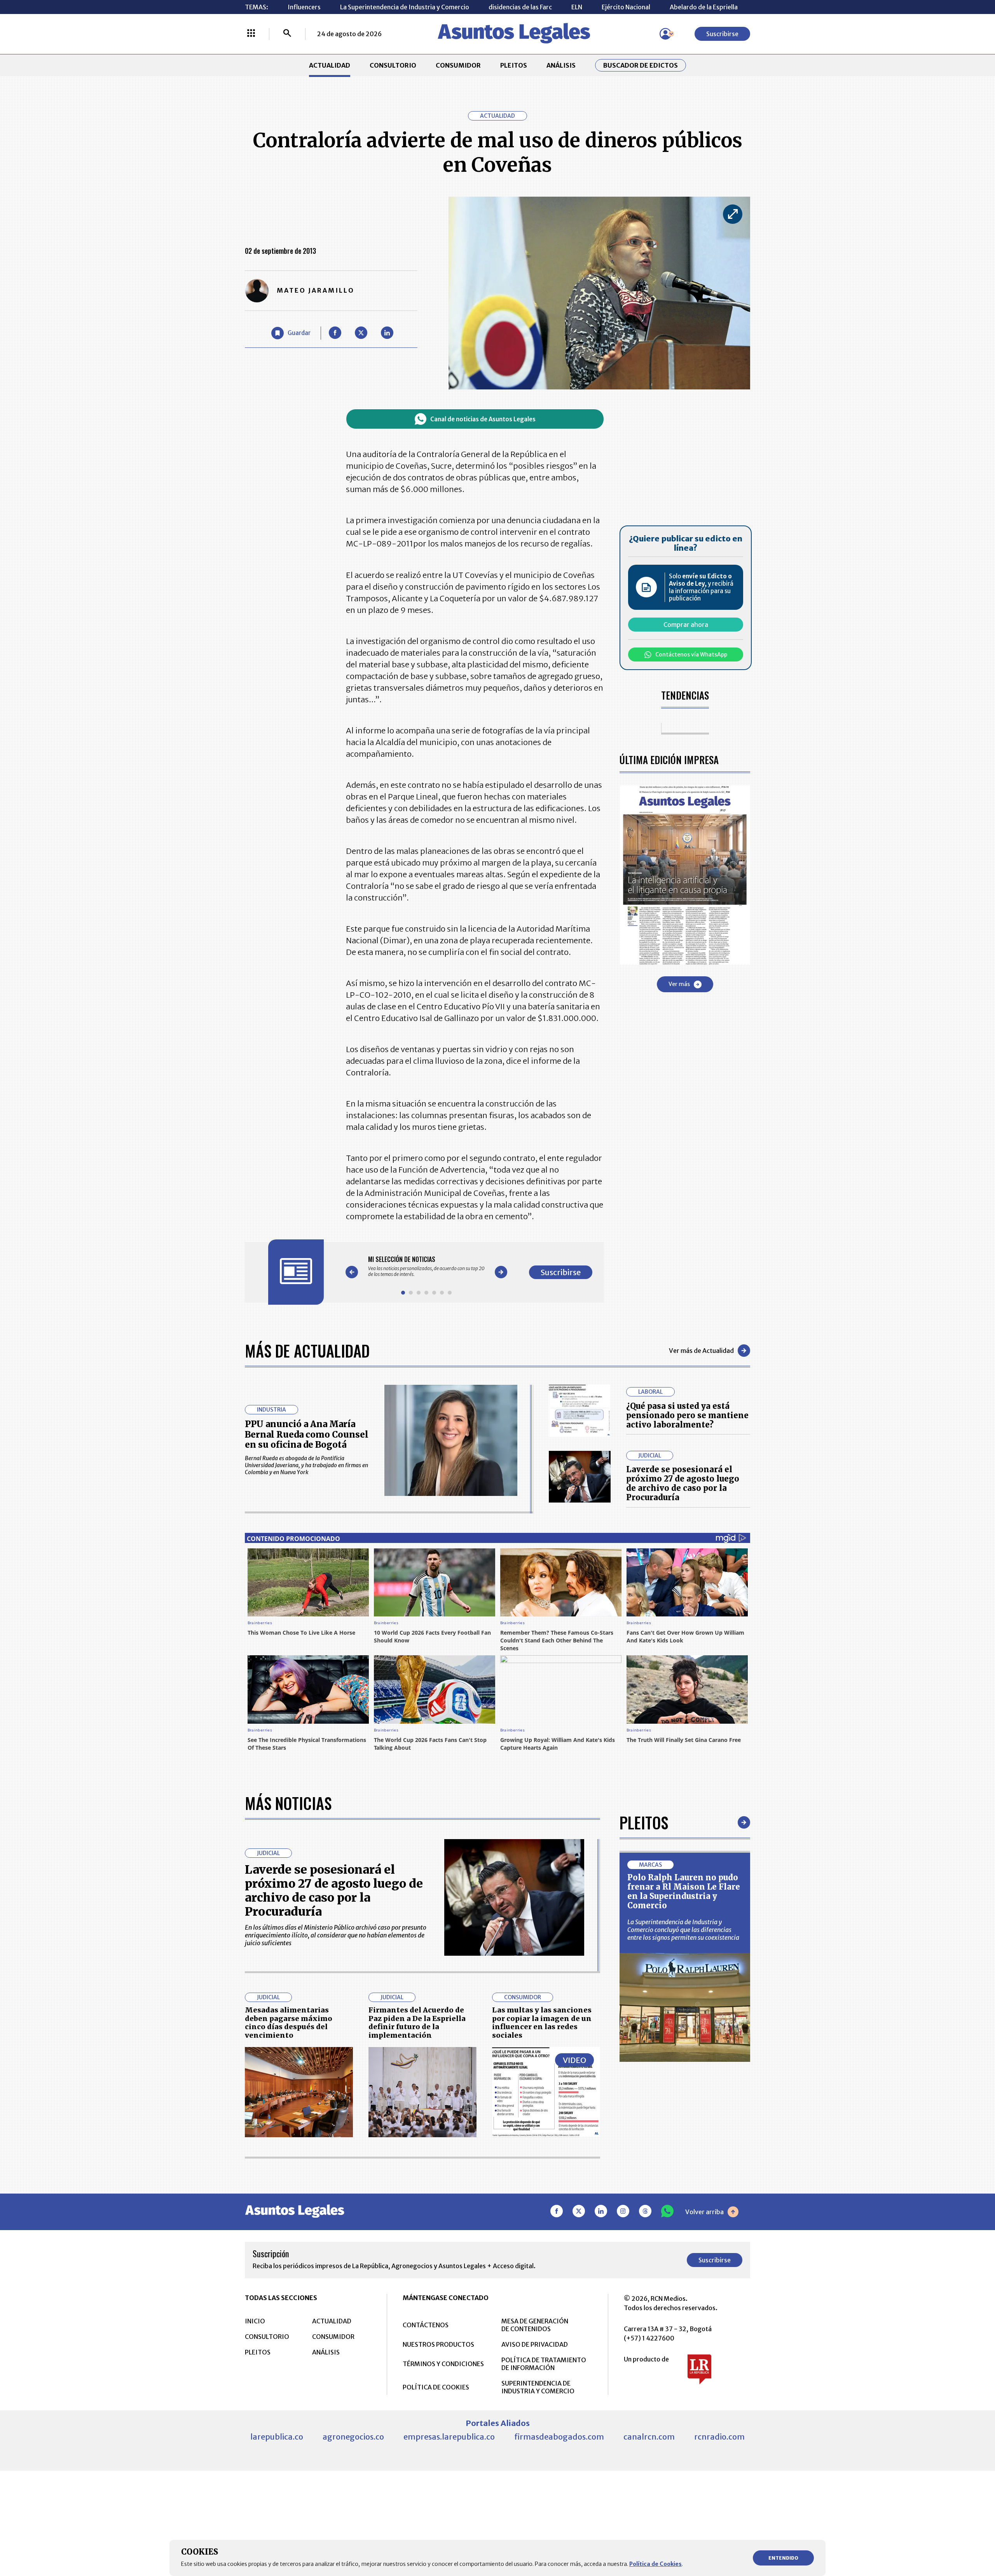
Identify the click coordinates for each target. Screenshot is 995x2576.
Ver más (679, 984)
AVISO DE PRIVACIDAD (535, 2344)
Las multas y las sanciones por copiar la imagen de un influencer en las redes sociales (542, 2023)
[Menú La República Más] (251, 34)
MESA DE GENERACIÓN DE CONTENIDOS (535, 2325)
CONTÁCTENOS (426, 2325)
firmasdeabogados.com (559, 2437)
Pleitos (644, 1822)
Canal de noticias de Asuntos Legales (483, 419)
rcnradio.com (719, 2437)
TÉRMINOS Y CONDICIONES (443, 2364)
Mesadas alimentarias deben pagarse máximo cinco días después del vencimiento (289, 2023)
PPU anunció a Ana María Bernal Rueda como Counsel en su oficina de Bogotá (307, 1434)
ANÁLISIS (561, 65)
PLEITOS (514, 65)
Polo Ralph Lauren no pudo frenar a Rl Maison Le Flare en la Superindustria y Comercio (684, 1891)
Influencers (304, 7)
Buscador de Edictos (641, 65)
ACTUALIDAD (330, 65)
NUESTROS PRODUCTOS (438, 2344)
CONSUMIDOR (458, 65)
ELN (577, 7)
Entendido (783, 2558)
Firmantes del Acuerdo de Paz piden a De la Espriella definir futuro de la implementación (417, 2023)
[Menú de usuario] (665, 34)
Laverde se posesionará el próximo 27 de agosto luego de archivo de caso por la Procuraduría (683, 1483)
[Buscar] (287, 34)
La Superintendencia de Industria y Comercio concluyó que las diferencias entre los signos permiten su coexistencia (683, 1930)
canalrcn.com (649, 2437)
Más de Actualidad (307, 1351)
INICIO (255, 2321)
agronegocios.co (353, 2437)
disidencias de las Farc (520, 7)
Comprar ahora (686, 625)
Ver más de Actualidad (701, 1351)
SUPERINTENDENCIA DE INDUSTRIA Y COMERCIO (538, 2387)
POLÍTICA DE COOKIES (436, 2387)
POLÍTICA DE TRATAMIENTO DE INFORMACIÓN (544, 2364)
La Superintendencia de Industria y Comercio (405, 7)
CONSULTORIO (393, 65)
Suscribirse (722, 34)
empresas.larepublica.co (449, 2437)
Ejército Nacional (626, 7)
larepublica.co (277, 2437)
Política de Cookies (655, 2564)
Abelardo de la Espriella (704, 7)
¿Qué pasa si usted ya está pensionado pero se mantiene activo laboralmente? (687, 1415)
